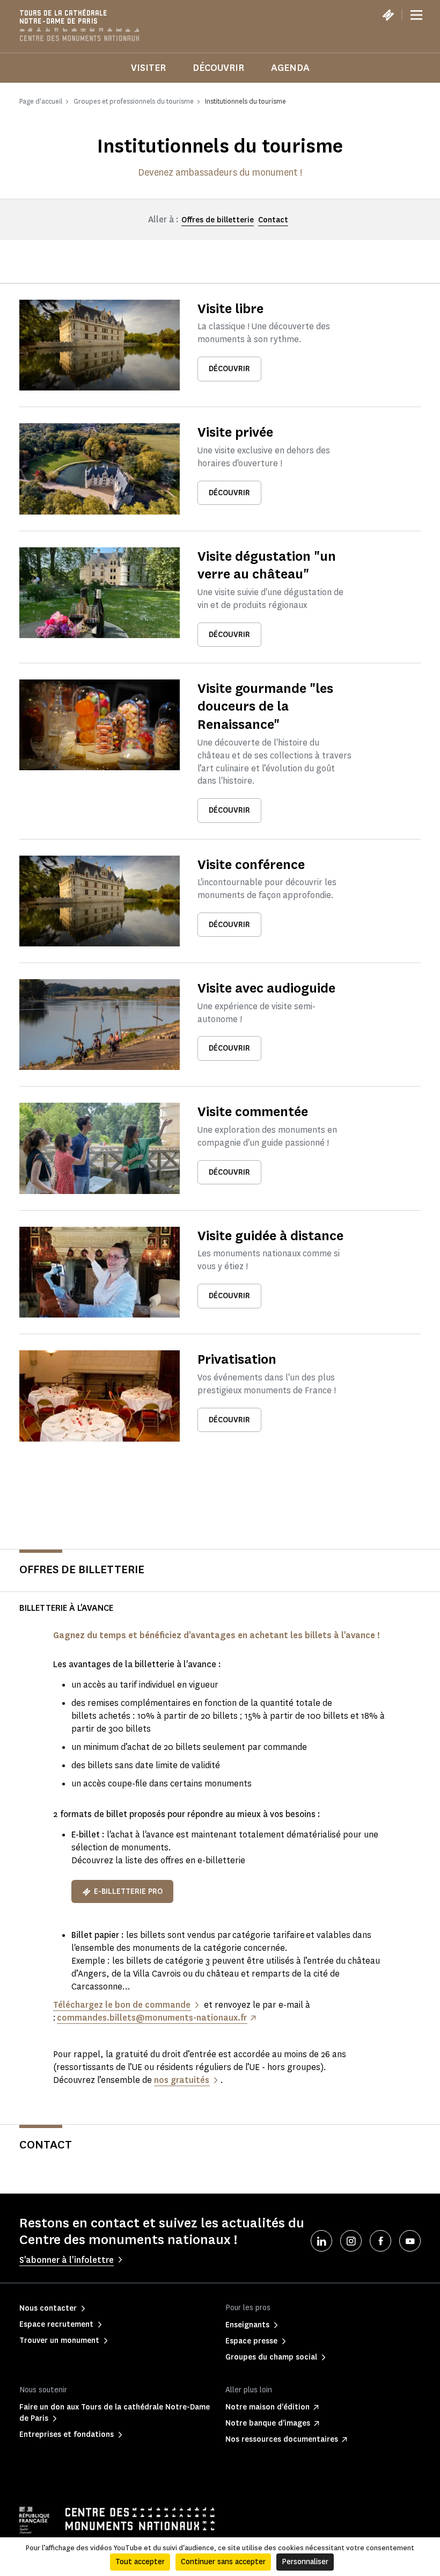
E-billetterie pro (128, 1891)
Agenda (290, 68)
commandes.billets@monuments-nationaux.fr (152, 2018)
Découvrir (218, 68)
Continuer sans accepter (223, 2562)
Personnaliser (305, 2562)
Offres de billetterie (218, 220)
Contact (273, 220)
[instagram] (351, 2241)
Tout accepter (140, 2562)
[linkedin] (321, 2241)
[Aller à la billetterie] (388, 15)
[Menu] (416, 15)
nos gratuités (182, 2080)
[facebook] (380, 2241)
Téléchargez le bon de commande (122, 2005)
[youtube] (410, 2241)
